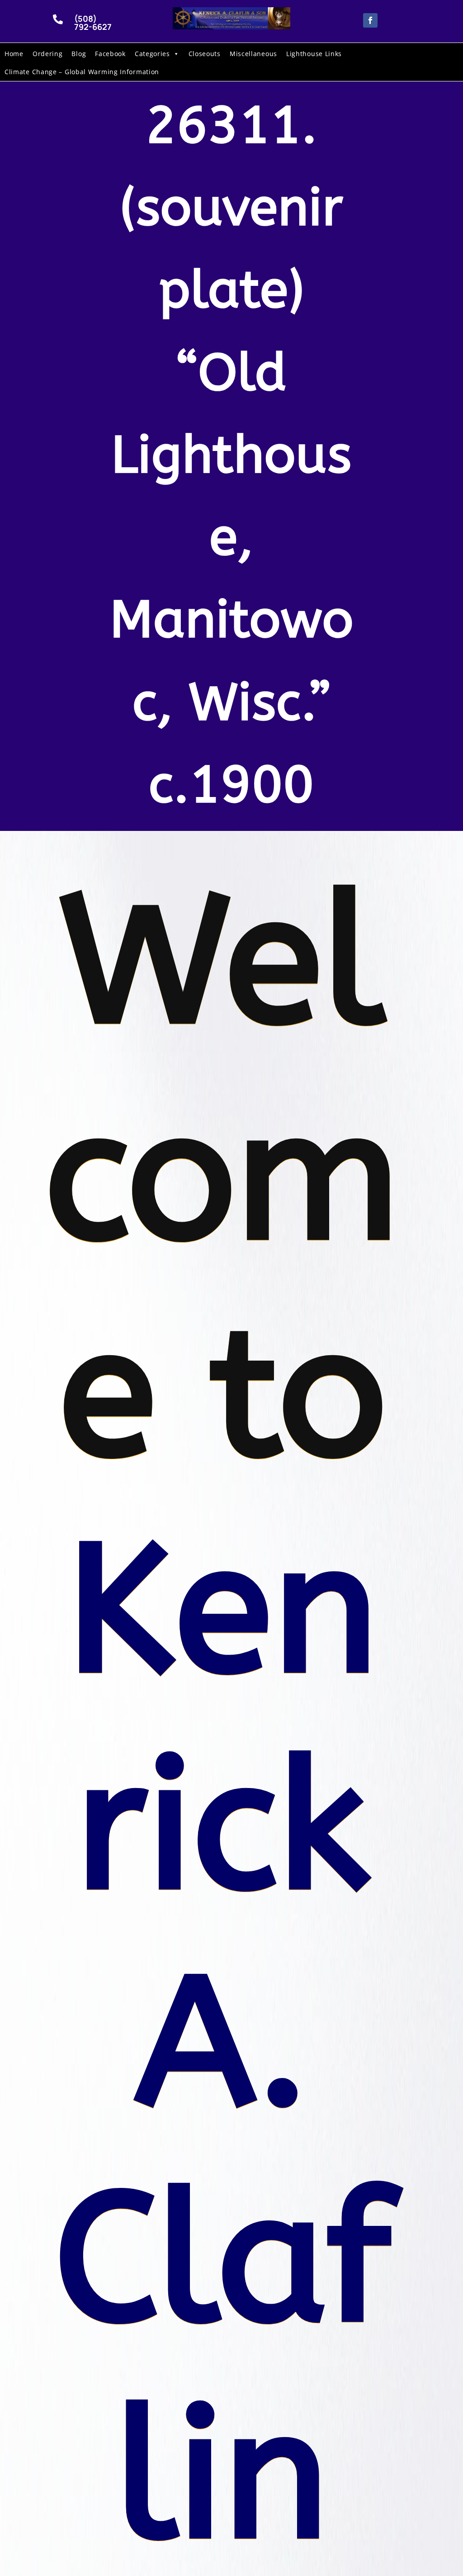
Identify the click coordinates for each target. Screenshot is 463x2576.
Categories (152, 54)
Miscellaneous (253, 54)
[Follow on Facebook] (370, 20)
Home (14, 54)
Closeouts (205, 54)
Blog (79, 54)
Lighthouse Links (314, 54)
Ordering (48, 54)
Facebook (110, 54)
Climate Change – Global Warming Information (82, 72)
